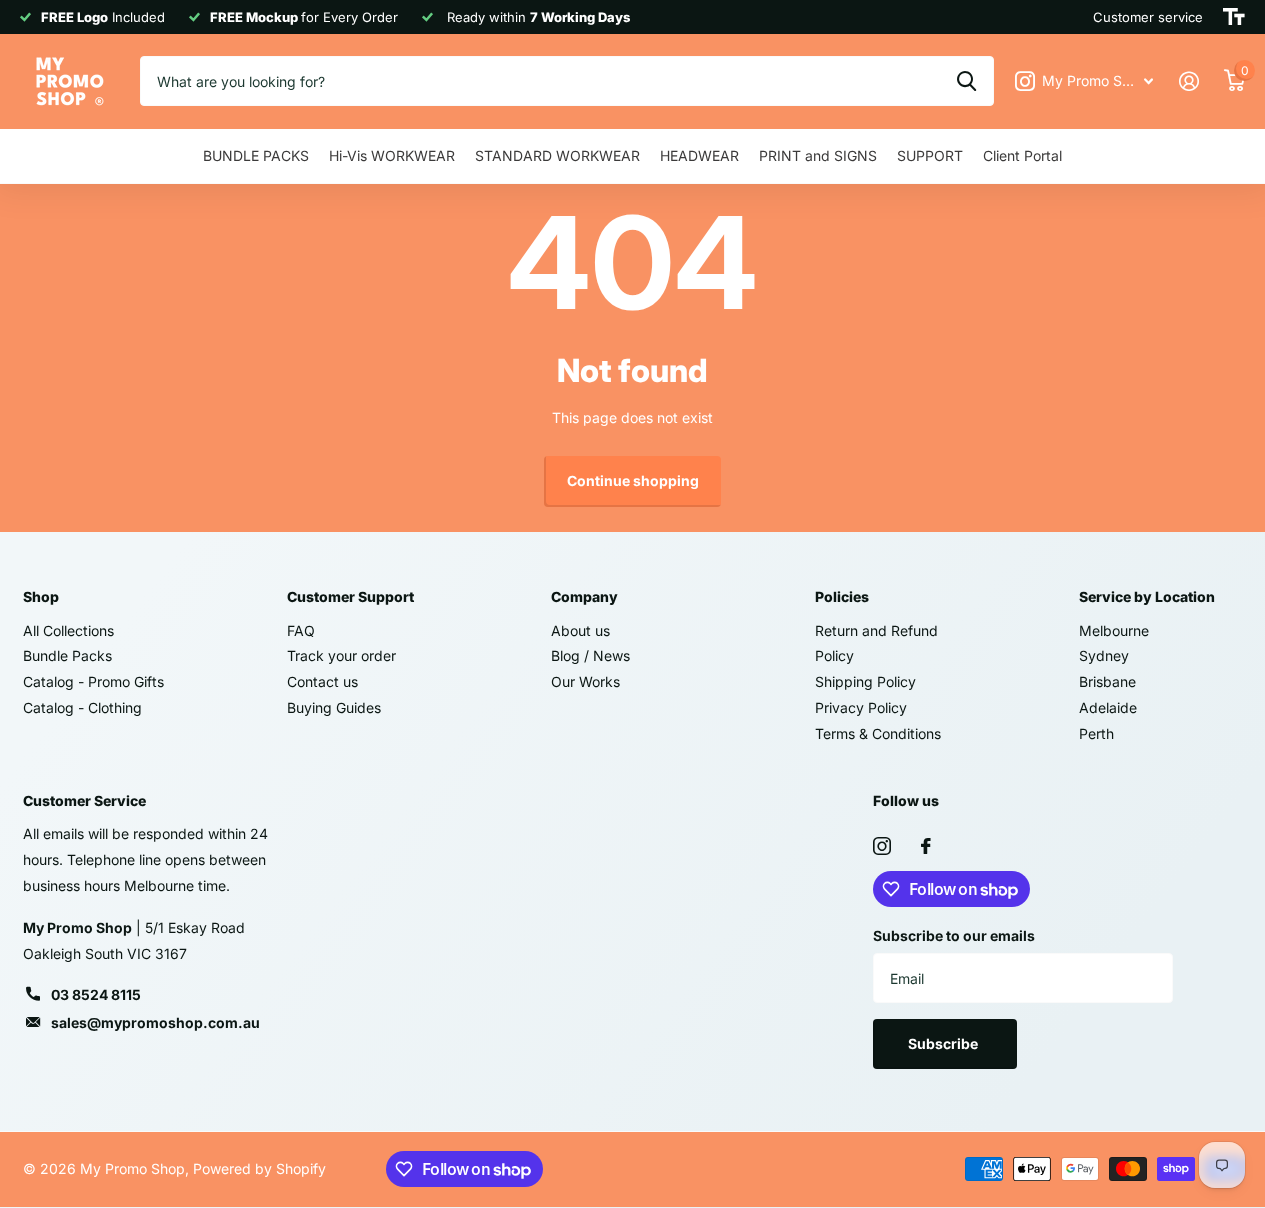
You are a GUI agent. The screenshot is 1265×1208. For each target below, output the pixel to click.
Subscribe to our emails (954, 935)
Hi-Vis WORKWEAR (392, 155)
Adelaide (1108, 707)
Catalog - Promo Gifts (93, 681)
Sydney (1104, 655)
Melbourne (1114, 630)
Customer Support (350, 596)
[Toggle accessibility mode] (1234, 17)
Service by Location (1147, 596)
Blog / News (590, 655)
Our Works (585, 681)
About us (580, 630)
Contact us (322, 681)
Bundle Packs (67, 655)
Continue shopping (633, 480)
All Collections (68, 630)
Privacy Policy (861, 707)
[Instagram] (882, 846)
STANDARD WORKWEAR (557, 155)
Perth (1096, 733)
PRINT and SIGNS (818, 155)
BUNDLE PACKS (256, 155)
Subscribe (944, 1043)
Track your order (341, 655)
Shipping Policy (865, 681)
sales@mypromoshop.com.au (155, 1022)
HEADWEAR (699, 155)
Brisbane (1107, 681)
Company (584, 596)
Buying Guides (334, 707)
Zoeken (966, 81)
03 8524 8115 (96, 994)
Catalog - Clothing (82, 707)
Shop (41, 596)
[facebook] (926, 846)
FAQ (301, 630)
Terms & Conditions (878, 733)
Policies (842, 596)
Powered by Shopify (259, 1168)
